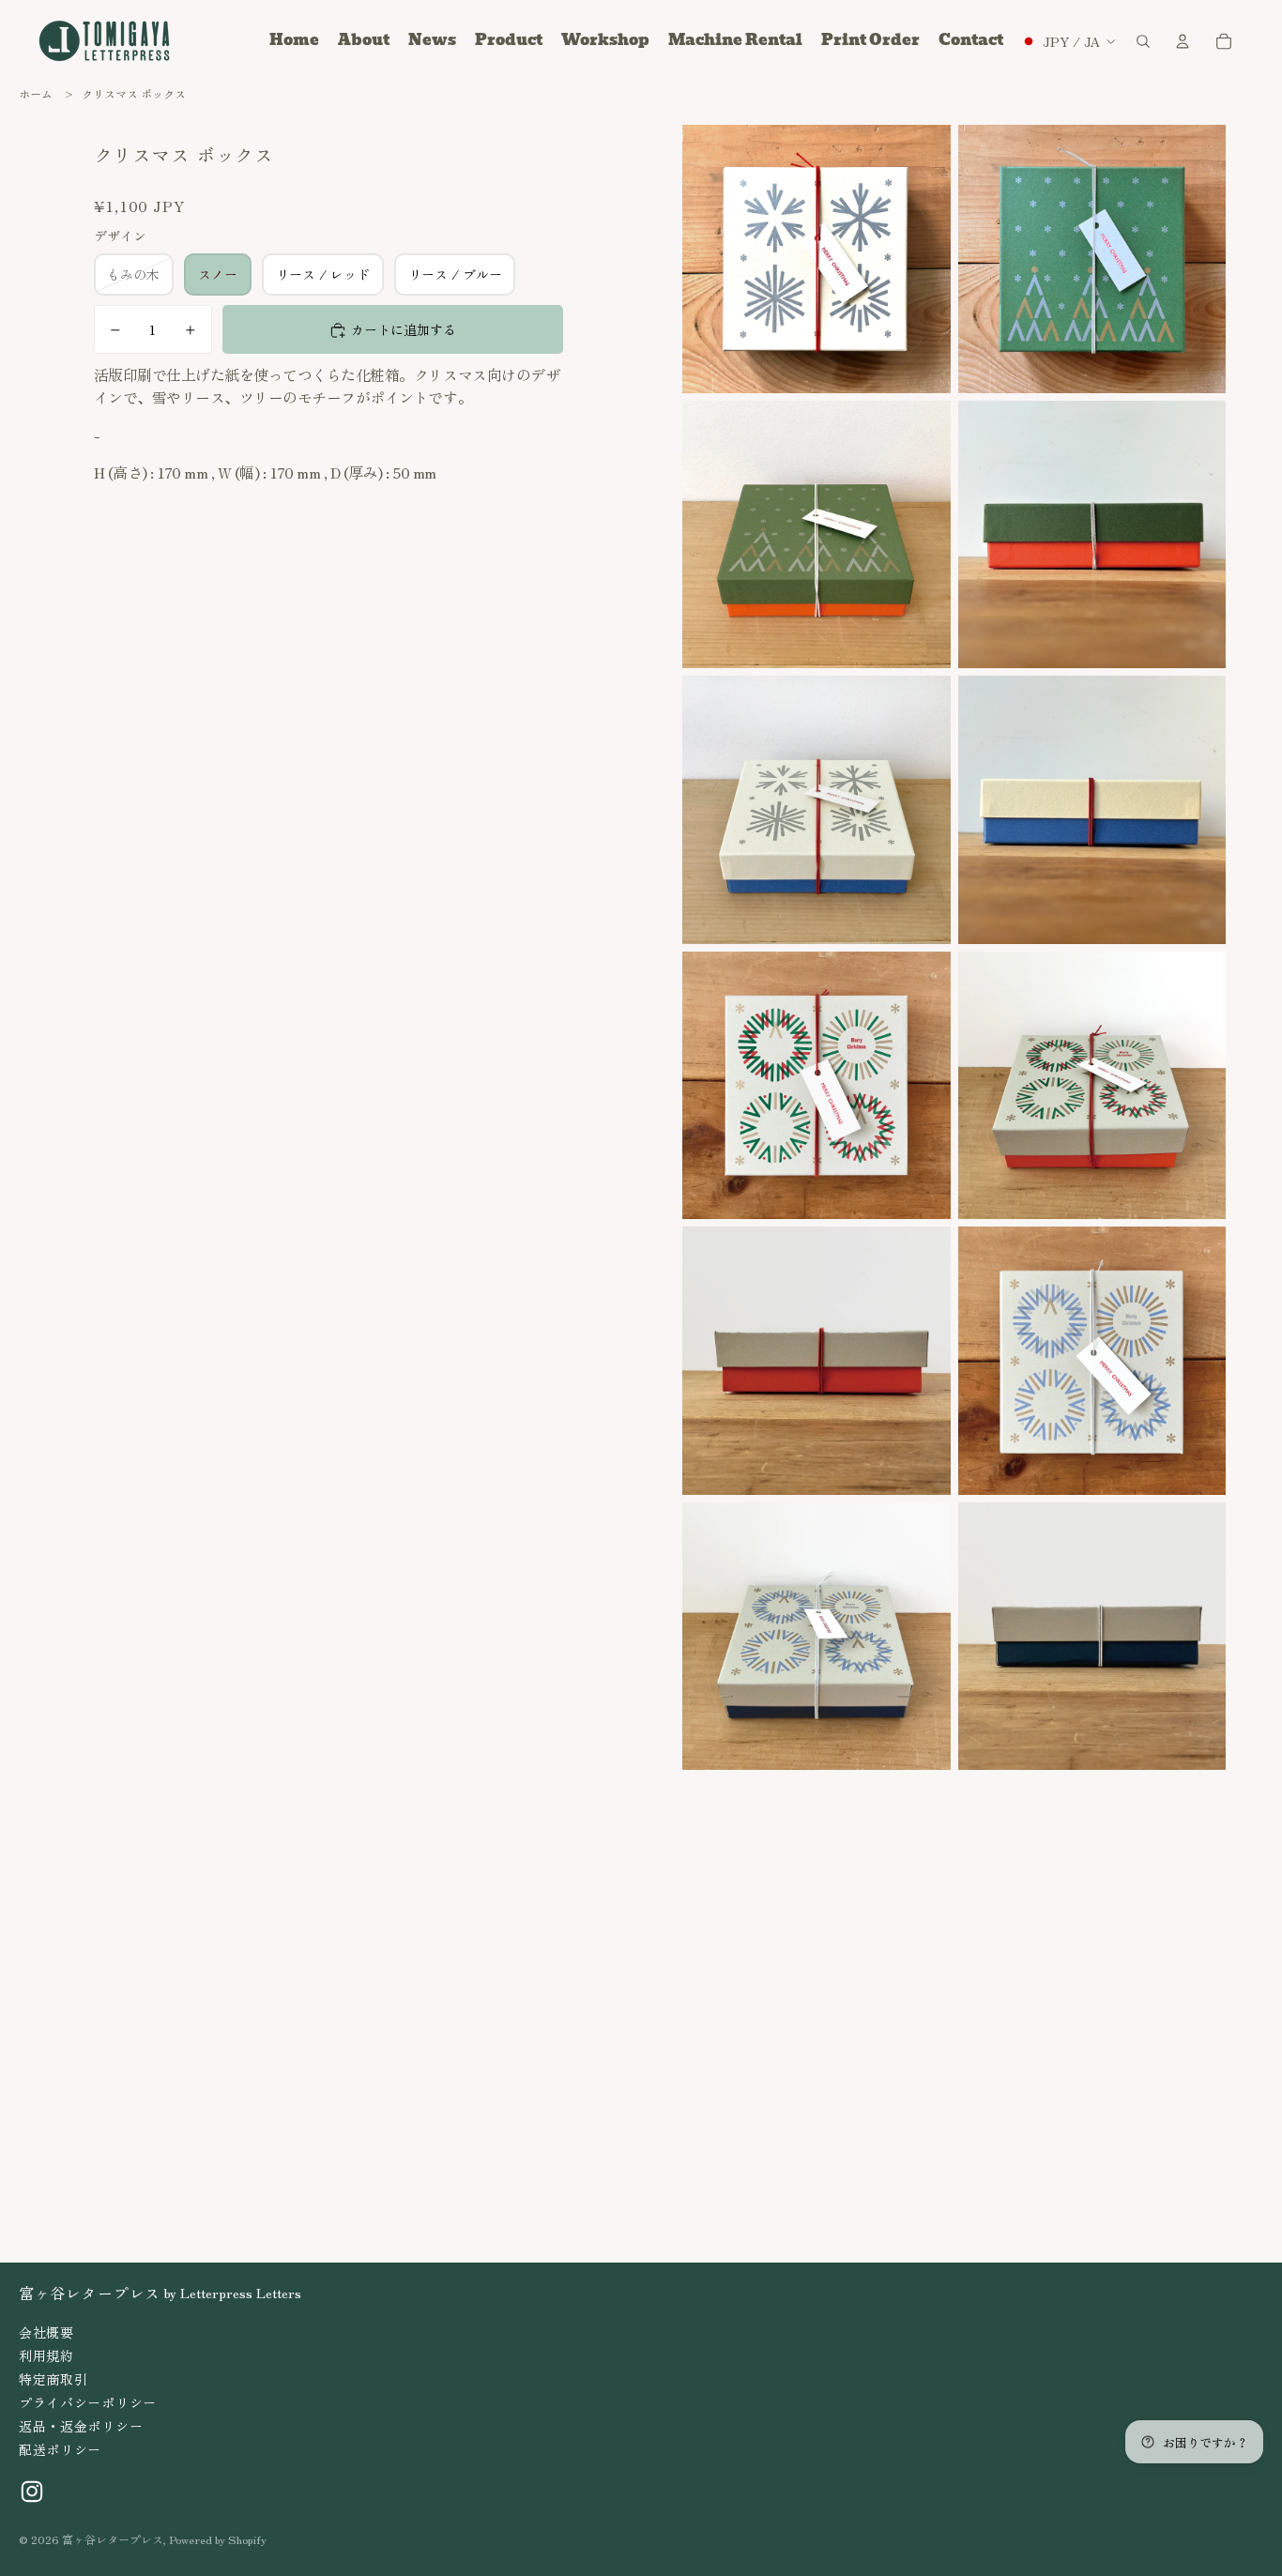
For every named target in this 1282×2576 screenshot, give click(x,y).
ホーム (36, 93)
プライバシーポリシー (88, 2402)
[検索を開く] (1143, 41)
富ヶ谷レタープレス (113, 2539)
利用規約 (46, 2355)
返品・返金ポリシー (81, 2426)
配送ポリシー (60, 2449)
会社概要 (46, 2332)
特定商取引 (53, 2379)
